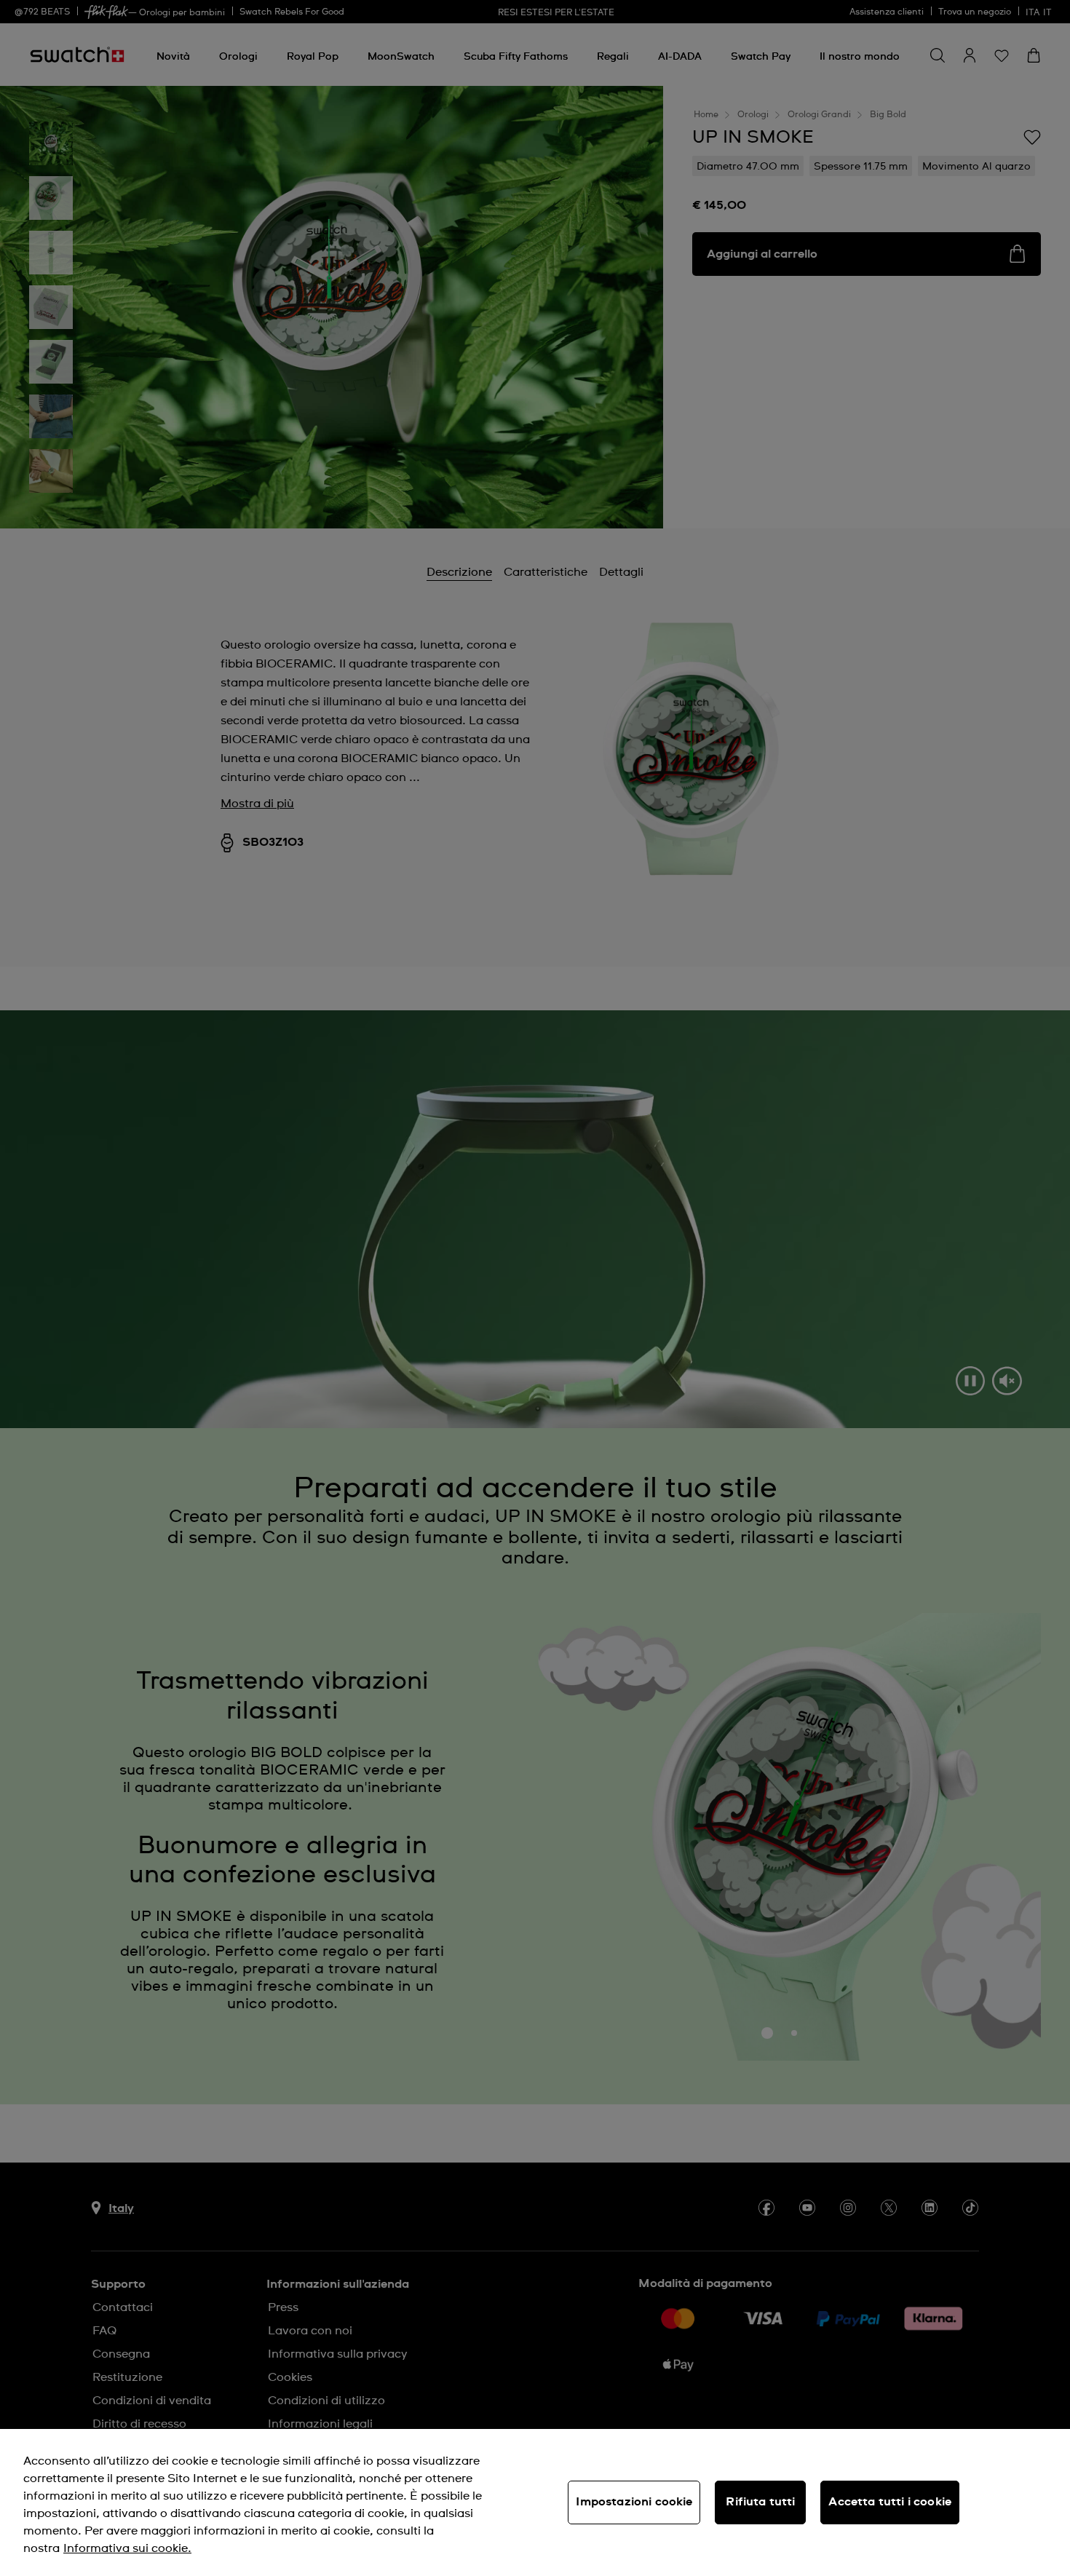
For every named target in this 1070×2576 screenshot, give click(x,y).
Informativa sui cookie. (127, 2548)
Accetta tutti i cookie (890, 2502)
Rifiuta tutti (760, 2502)
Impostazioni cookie (634, 2502)
